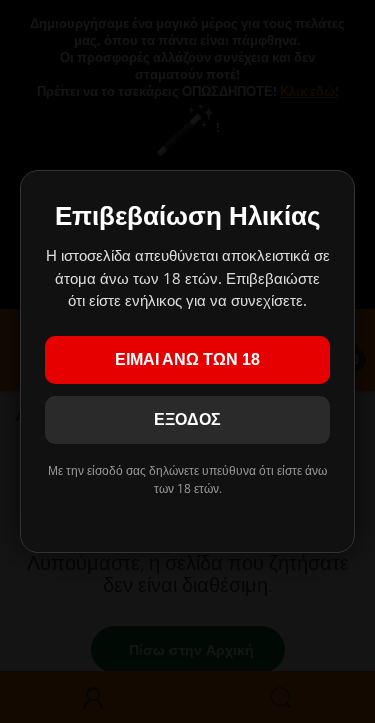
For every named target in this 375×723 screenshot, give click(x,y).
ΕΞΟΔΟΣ (187, 419)
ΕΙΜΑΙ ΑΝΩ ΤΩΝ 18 (187, 359)
